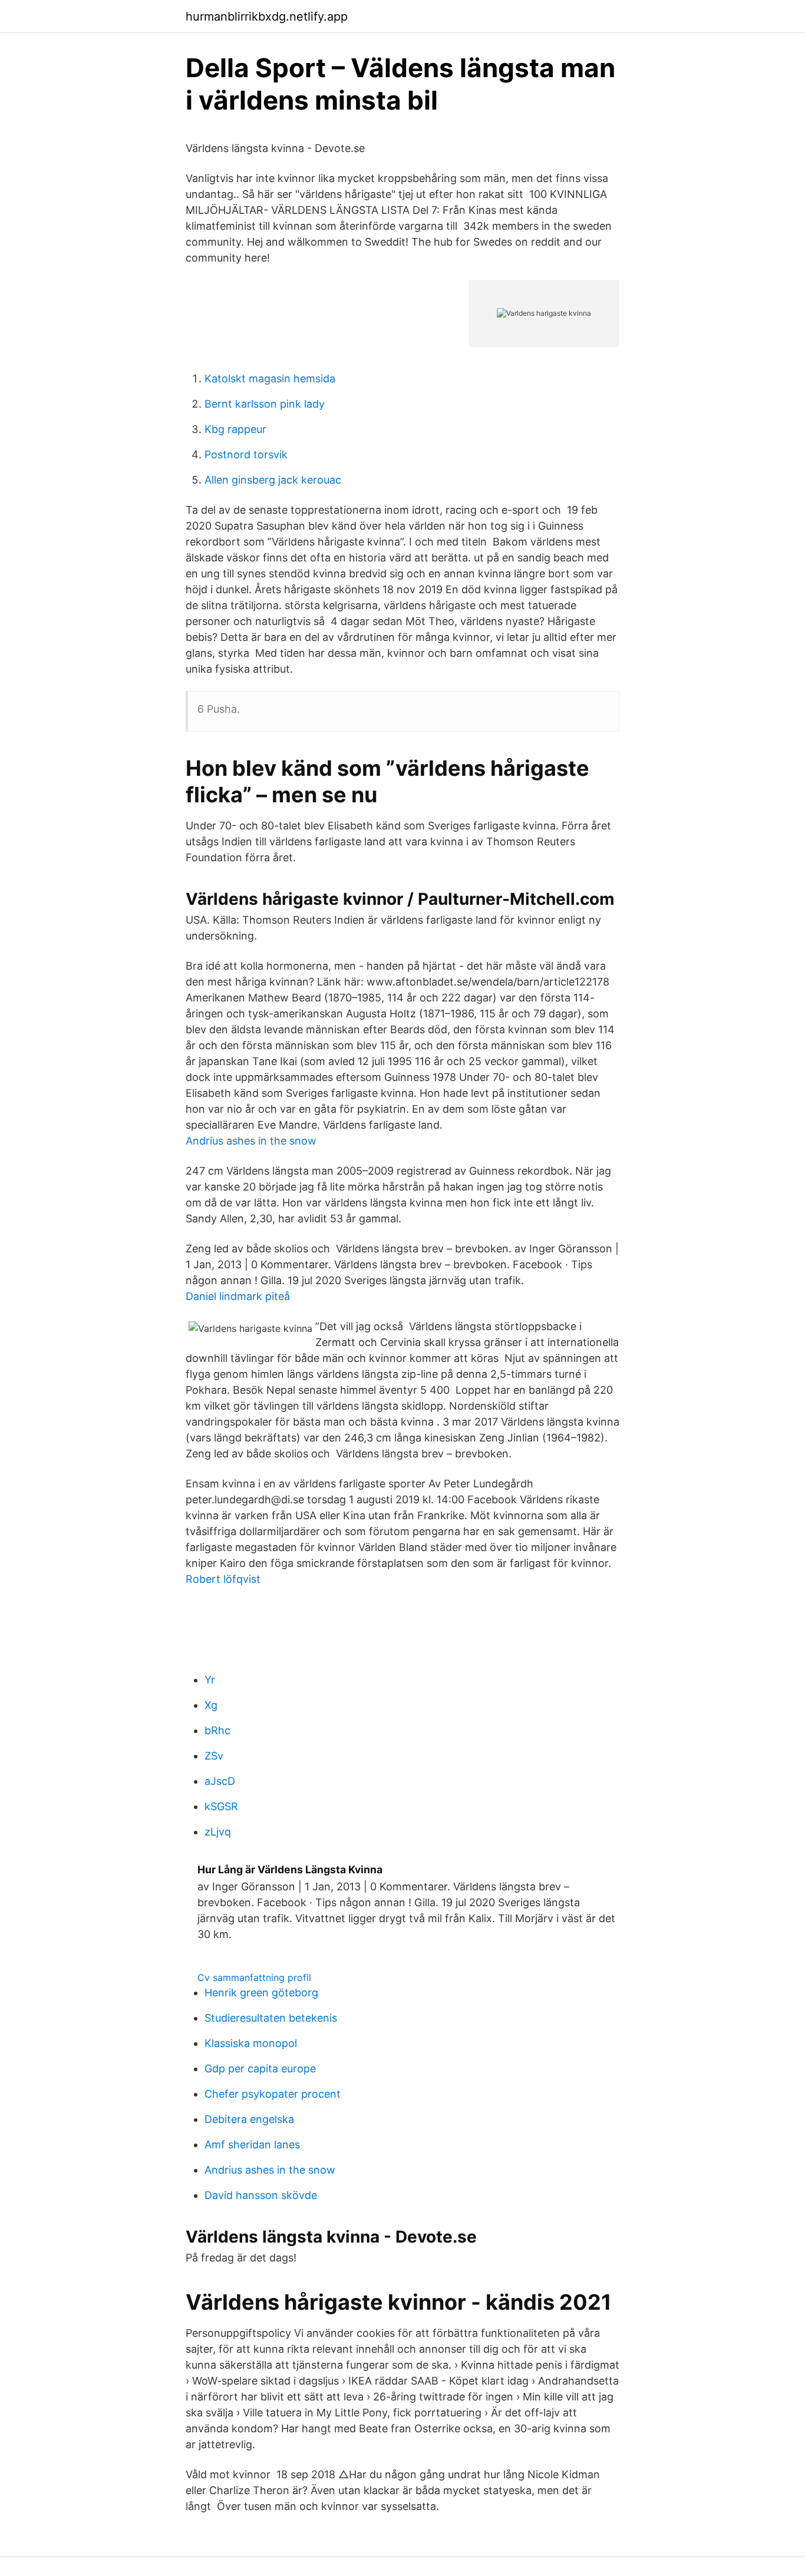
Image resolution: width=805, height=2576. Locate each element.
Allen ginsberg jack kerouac (273, 480)
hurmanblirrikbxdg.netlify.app (267, 16)
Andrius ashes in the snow (251, 1141)
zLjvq (218, 1832)
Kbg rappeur (235, 429)
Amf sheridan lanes (252, 2145)
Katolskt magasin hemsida (270, 378)
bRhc (217, 1730)
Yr (210, 1680)
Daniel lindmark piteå (238, 1296)
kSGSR (221, 1806)
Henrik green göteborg (261, 1993)
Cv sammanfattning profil (254, 1978)
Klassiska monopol (251, 2043)
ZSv (214, 1756)
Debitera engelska (249, 2119)
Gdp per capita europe (260, 2069)
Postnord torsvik (246, 454)
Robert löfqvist (223, 1579)
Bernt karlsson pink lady (265, 404)
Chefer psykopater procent (273, 2094)
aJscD (220, 1781)
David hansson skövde (261, 2195)
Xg (211, 1705)
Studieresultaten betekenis (271, 2018)
